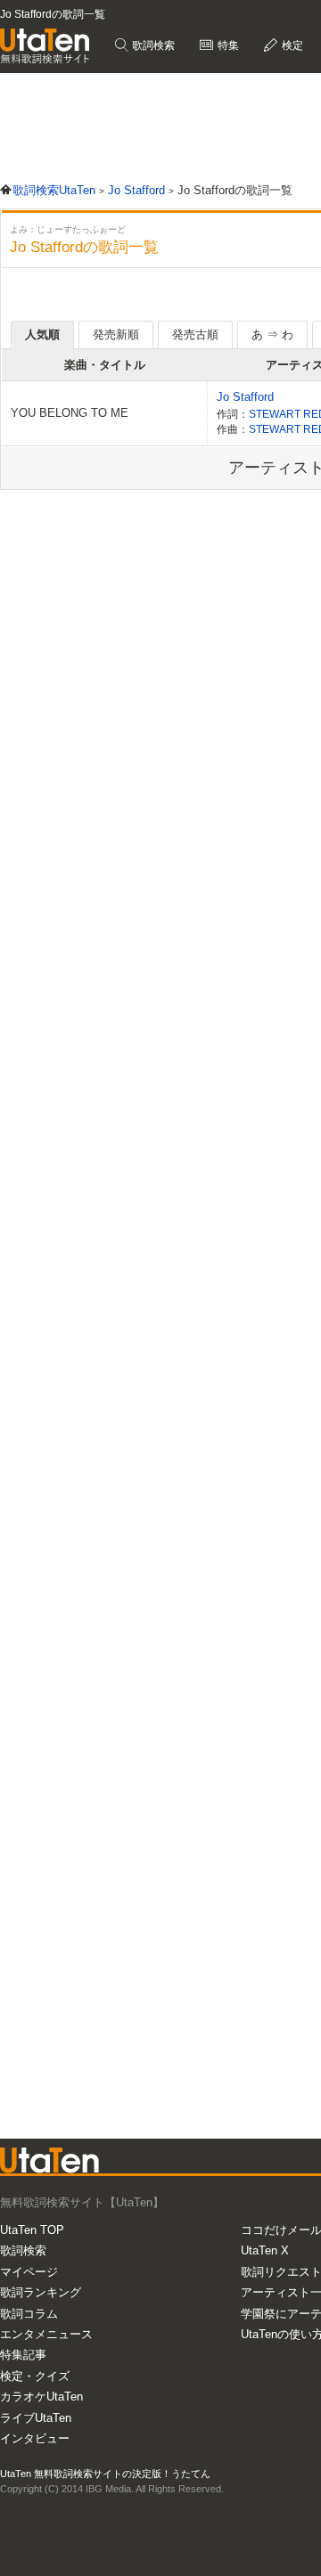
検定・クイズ (35, 2376)
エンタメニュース (46, 2334)
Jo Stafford (245, 397)
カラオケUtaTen (41, 2397)
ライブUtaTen (36, 2418)
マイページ (29, 2272)
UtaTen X (265, 2250)
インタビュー (35, 2438)
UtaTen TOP (32, 2230)
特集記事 (23, 2355)
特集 (227, 45)
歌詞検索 (152, 45)
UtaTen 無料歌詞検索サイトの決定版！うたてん (105, 2474)
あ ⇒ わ (272, 334)
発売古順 (195, 334)
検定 (291, 45)
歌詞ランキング (41, 2292)
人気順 (42, 334)
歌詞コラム (29, 2314)
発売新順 (116, 334)
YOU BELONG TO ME (70, 413)
